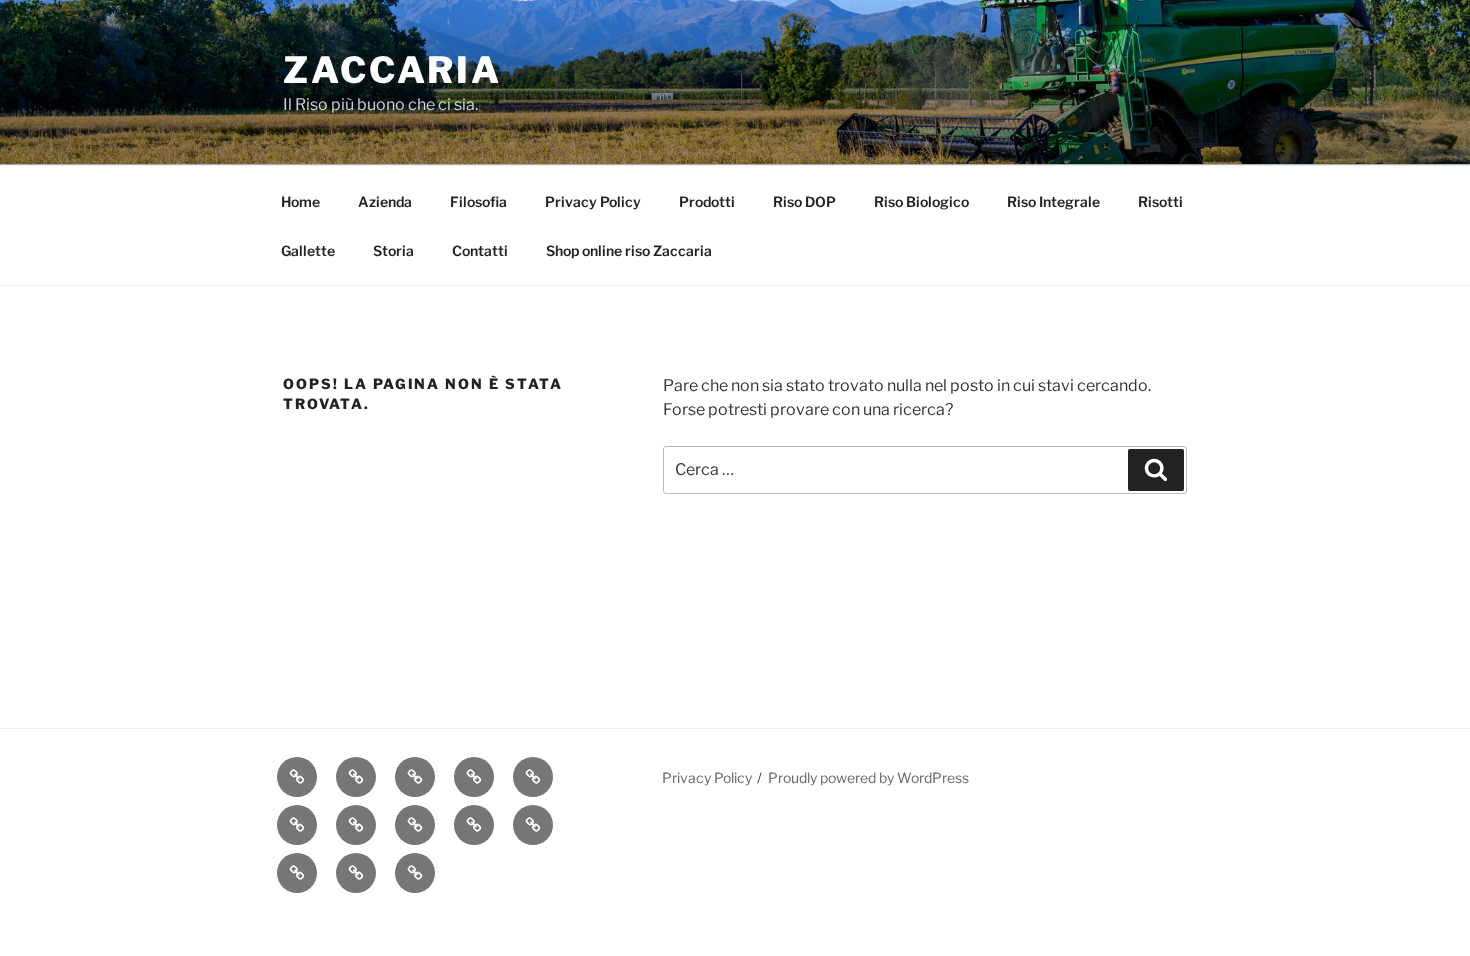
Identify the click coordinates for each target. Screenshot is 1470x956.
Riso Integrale (1053, 201)
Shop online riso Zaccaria (629, 250)
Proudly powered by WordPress (868, 777)
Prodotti (707, 201)
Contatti (480, 250)
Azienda (385, 201)
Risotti (1160, 201)
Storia (393, 250)
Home (300, 201)
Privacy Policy (593, 201)
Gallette (308, 250)
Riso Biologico (921, 201)
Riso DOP (804, 201)
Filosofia (478, 201)
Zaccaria (392, 70)
